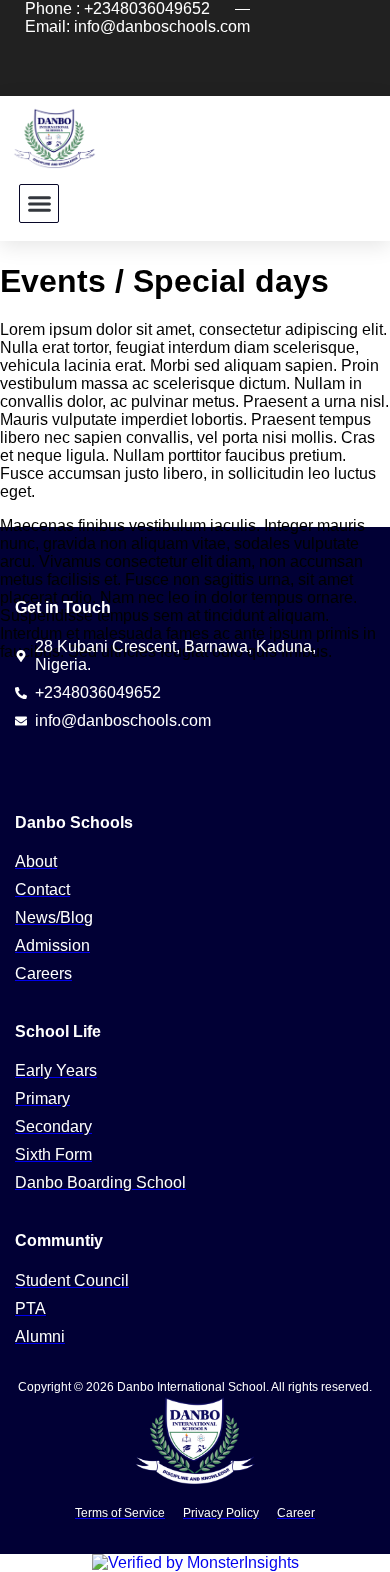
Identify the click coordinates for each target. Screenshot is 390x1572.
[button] (39, 204)
